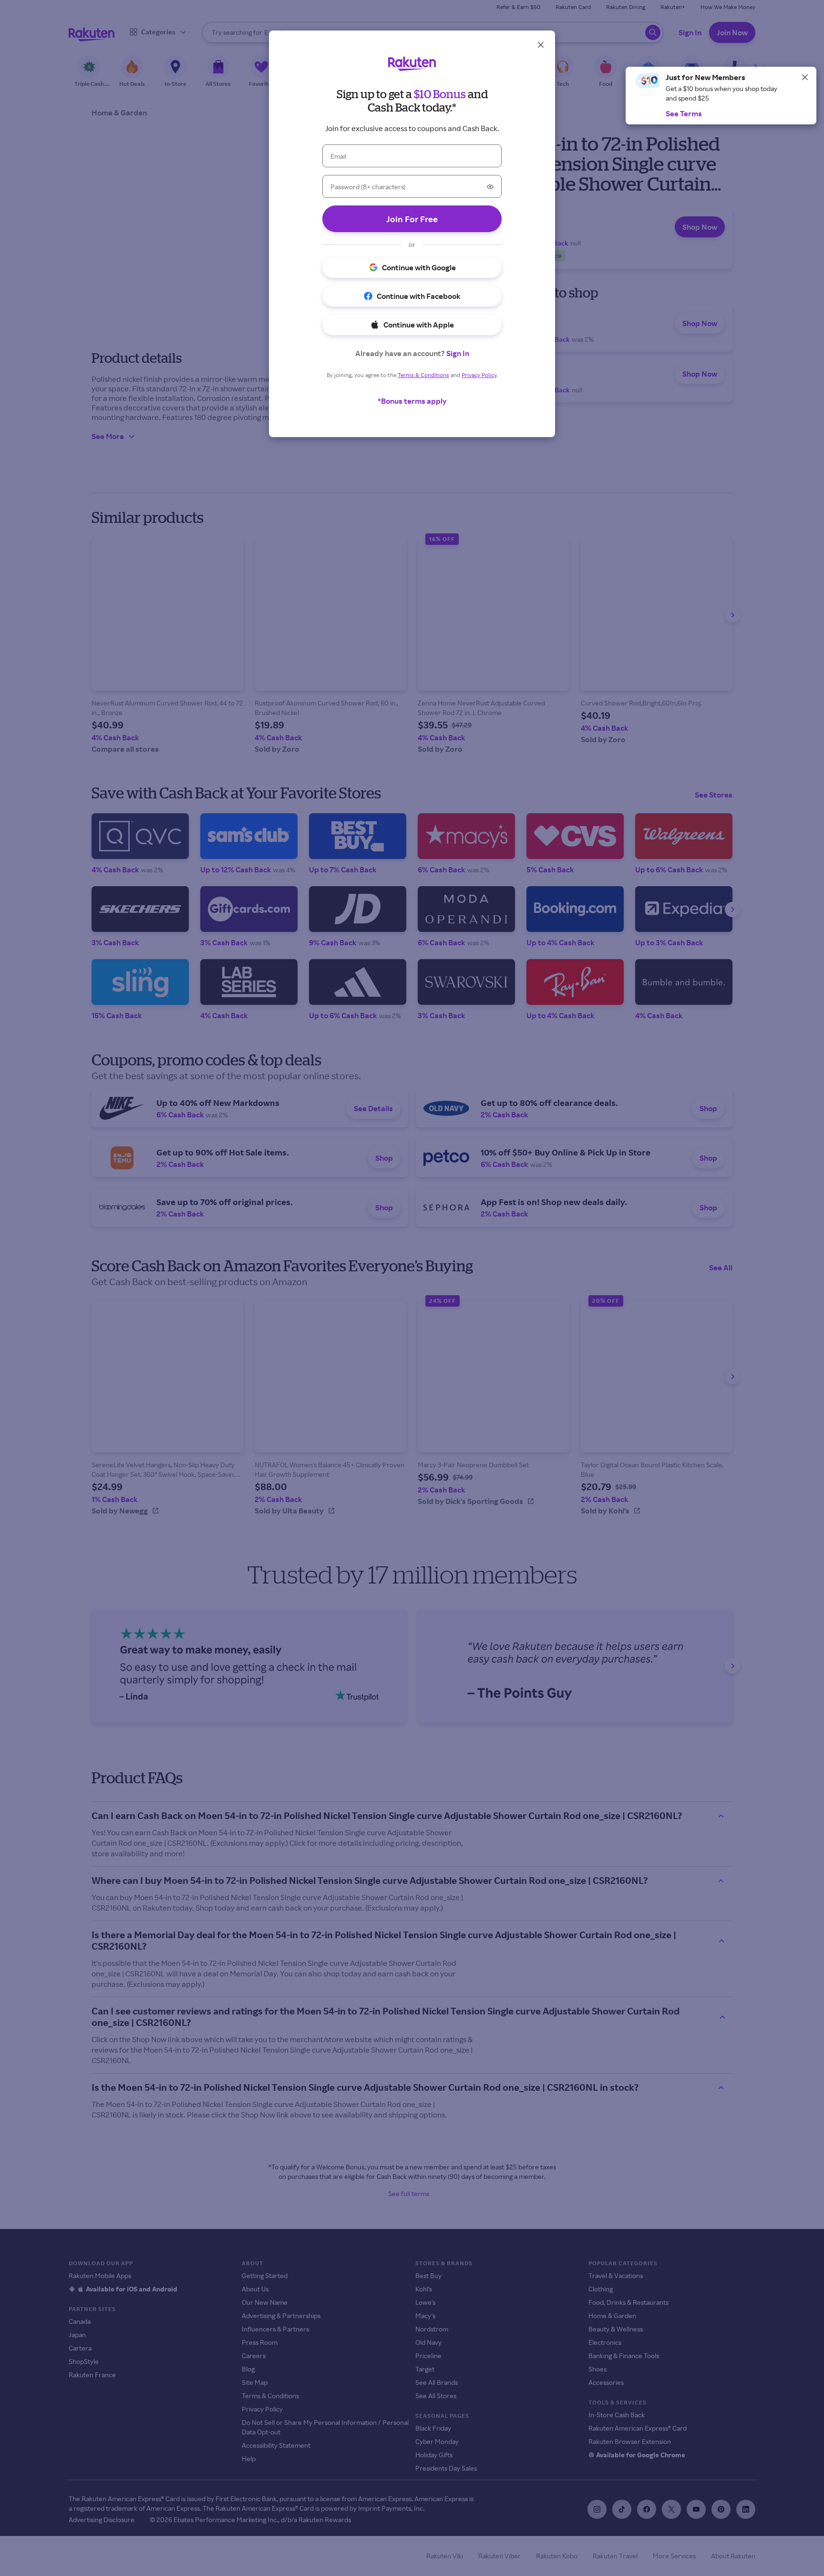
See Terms (684, 113)
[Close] (805, 77)
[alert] (721, 96)
